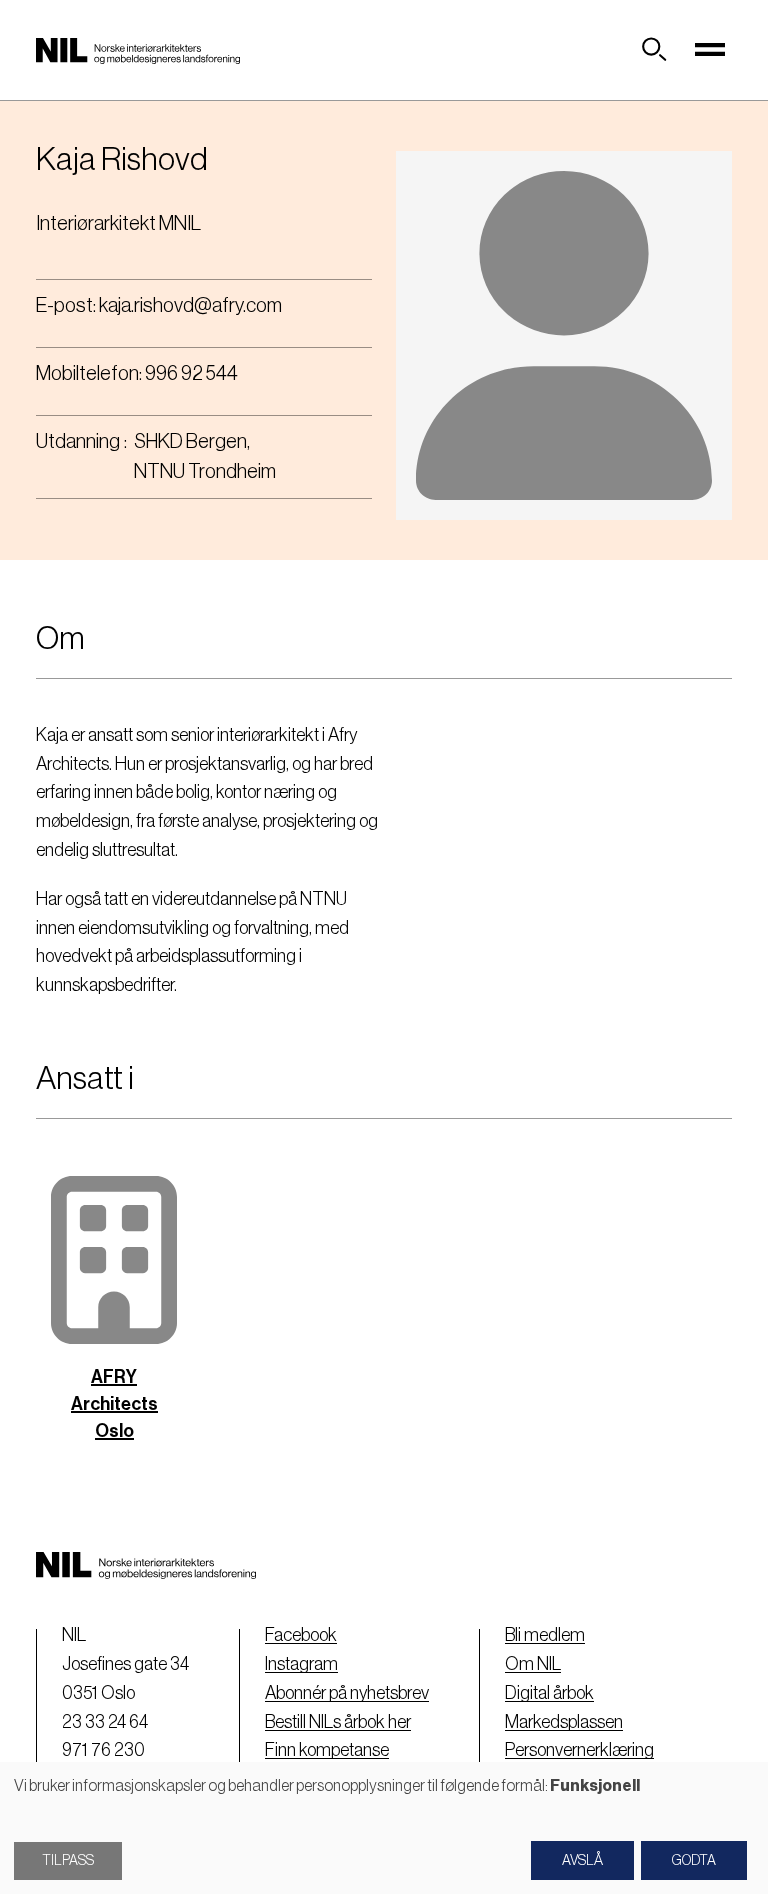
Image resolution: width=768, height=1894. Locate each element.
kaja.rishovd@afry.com (190, 306)
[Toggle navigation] (710, 50)
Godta (694, 1861)
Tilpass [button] (68, 1861)
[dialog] (384, 1828)
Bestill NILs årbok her (338, 1722)
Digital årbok (549, 1693)
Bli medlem (545, 1635)
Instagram (301, 1664)
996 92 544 (191, 374)
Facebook (301, 1635)
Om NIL (533, 1664)
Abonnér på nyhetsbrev (347, 1693)
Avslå (582, 1861)
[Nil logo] (138, 50)
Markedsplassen (564, 1722)
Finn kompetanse (327, 1750)
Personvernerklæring (579, 1750)
